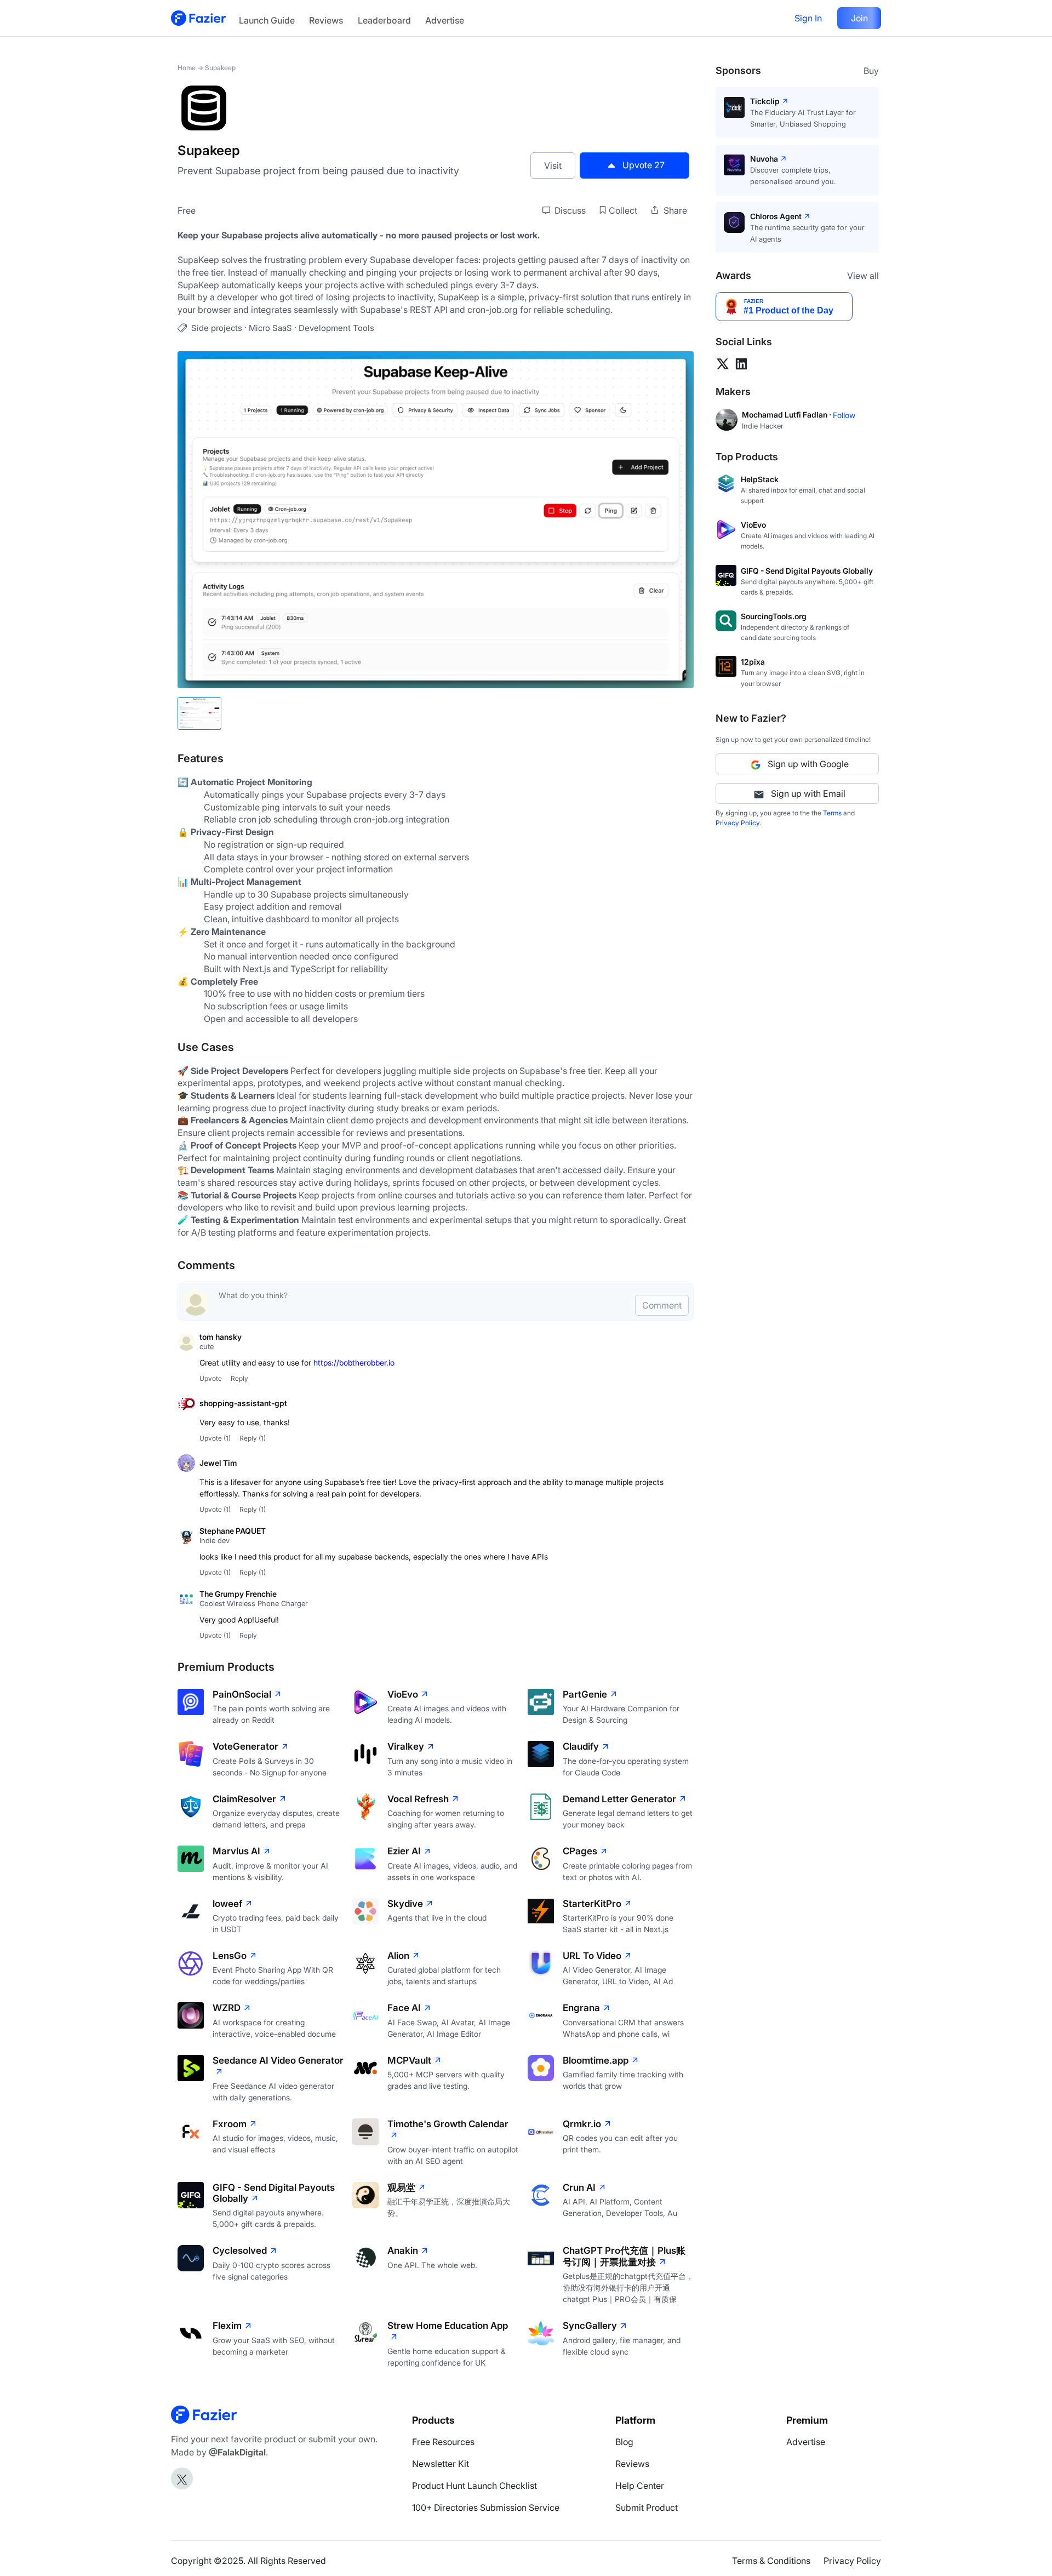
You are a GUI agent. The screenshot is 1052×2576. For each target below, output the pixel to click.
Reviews (326, 20)
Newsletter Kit (441, 2464)
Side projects (217, 328)
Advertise (445, 20)
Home (187, 68)
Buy (871, 71)
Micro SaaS (270, 328)
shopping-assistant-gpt (243, 1403)
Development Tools (336, 328)
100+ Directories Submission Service (486, 2508)
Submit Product (647, 2508)
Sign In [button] (808, 18)
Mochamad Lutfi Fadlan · (787, 415)
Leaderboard (384, 20)
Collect (623, 210)
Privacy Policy (737, 823)
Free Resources (443, 2442)
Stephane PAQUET (233, 1531)
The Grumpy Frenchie (238, 1594)
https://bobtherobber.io (354, 1363)
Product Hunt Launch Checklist (474, 2486)
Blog (624, 2442)
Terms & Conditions (771, 2561)
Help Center (640, 2486)
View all (863, 276)
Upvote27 (644, 165)
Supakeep (220, 68)
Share (674, 210)
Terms (832, 813)
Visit (553, 165)
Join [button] (859, 18)
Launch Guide (267, 20)
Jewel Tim (218, 1463)
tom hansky (221, 1337)
